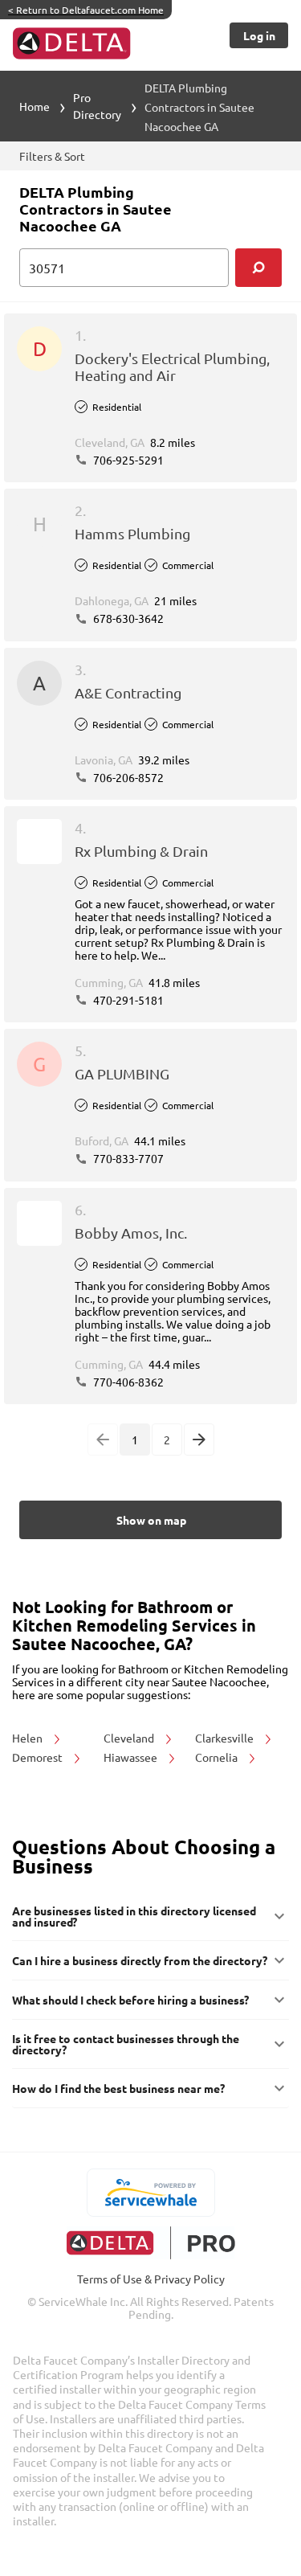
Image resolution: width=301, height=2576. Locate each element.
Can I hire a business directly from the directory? (140, 1960)
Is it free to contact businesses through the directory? (126, 2044)
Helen (28, 1738)
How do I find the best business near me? (118, 2088)
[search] (258, 268)
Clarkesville (226, 1738)
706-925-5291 (127, 460)
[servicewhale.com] (150, 2193)
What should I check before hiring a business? (130, 2000)
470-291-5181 (127, 1000)
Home (35, 106)
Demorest (39, 1757)
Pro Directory (97, 106)
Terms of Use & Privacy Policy (151, 2279)
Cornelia (218, 1757)
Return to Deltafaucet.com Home (86, 10)
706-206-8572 (127, 777)
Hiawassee (132, 1757)
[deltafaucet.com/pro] (150, 2243)
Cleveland (130, 1738)
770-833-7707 (127, 1158)
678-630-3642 (127, 618)
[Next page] (199, 1440)
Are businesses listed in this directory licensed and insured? (134, 1916)
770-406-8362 (127, 1382)
